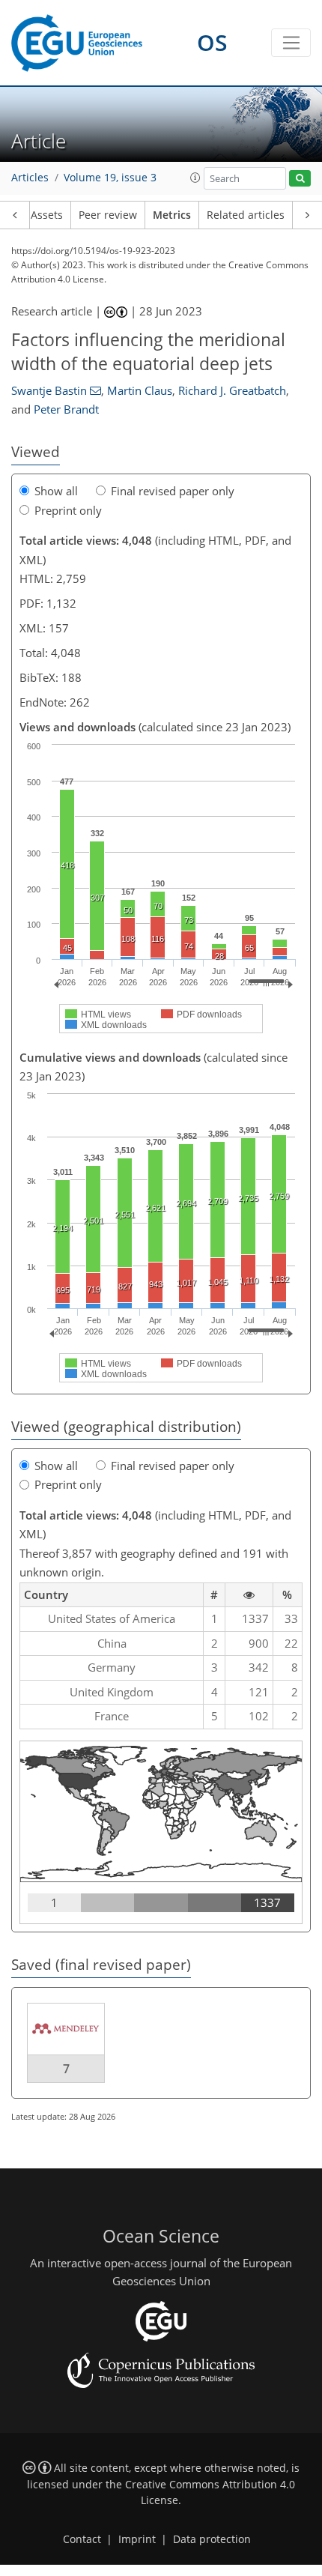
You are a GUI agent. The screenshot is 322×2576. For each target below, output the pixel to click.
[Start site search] (300, 179)
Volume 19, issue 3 (110, 178)
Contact (82, 2539)
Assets (47, 215)
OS (212, 42)
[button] (195, 178)
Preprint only (68, 510)
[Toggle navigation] (291, 43)
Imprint (137, 2539)
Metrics (172, 215)
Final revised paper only (173, 491)
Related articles (246, 215)
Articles (30, 178)
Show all (56, 491)
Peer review (108, 215)
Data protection (212, 2539)
